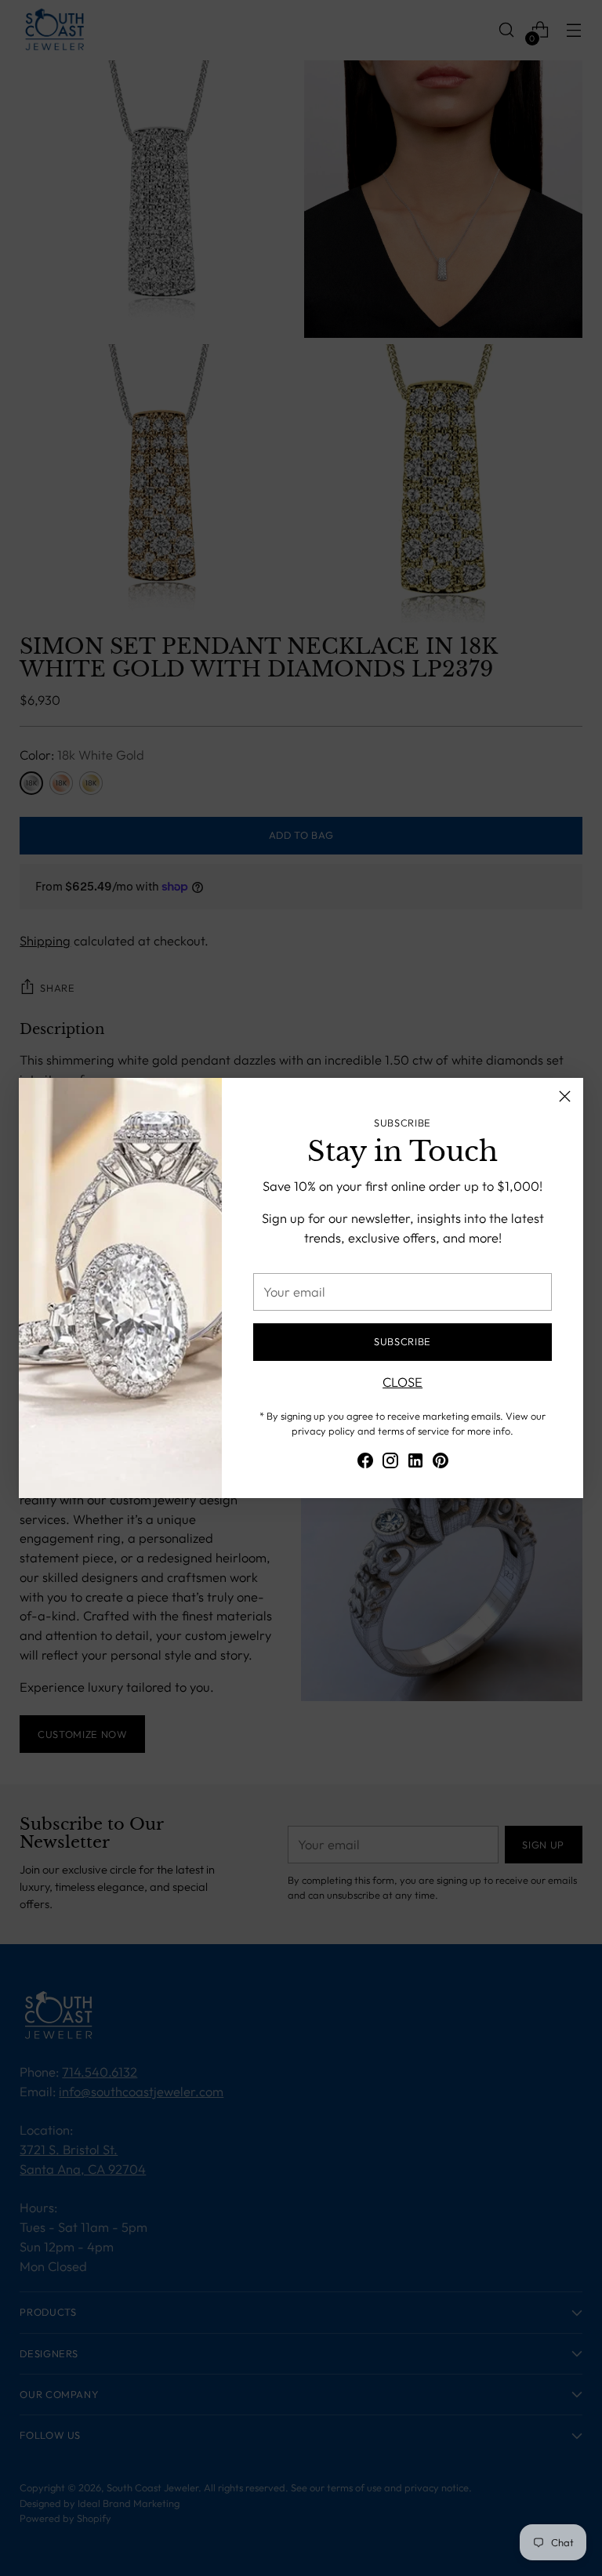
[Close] (565, 1096)
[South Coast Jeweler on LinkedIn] (415, 1463)
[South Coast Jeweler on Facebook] (365, 1463)
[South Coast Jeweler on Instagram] (390, 1463)
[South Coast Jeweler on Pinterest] (441, 1463)
